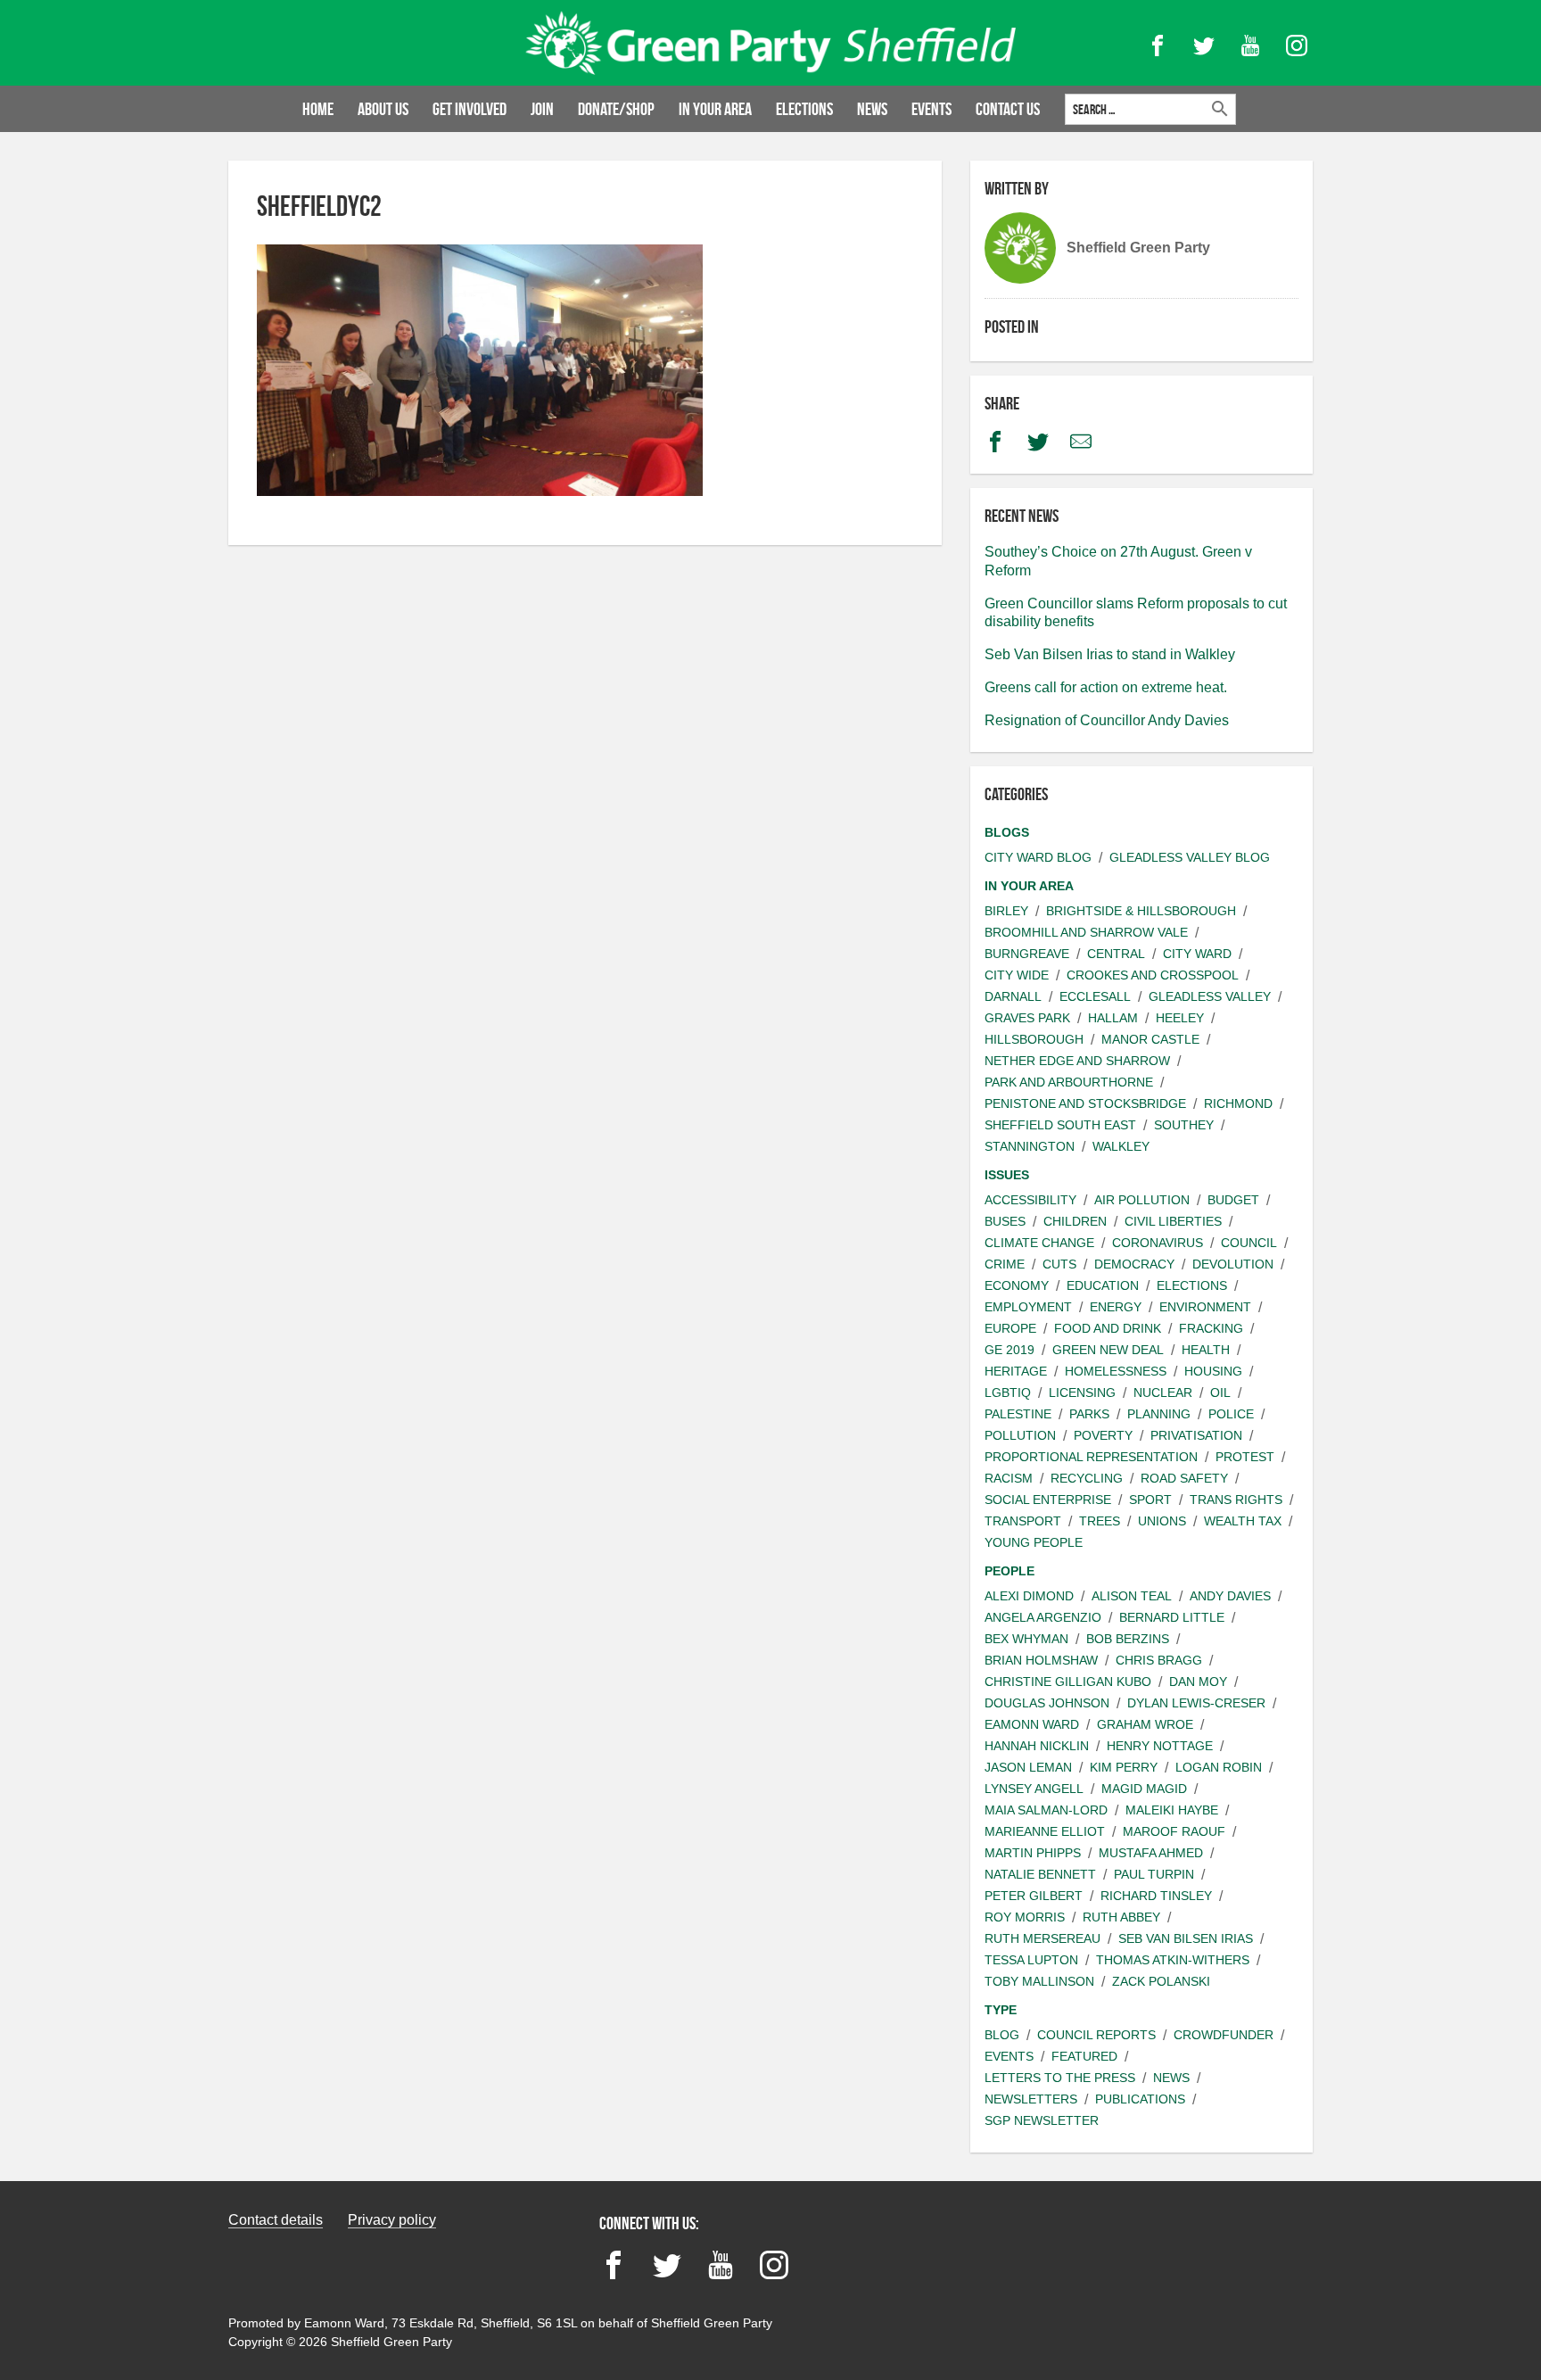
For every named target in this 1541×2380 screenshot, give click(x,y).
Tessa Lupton (1031, 1960)
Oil (1220, 1392)
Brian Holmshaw (1041, 1660)
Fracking (1211, 1328)
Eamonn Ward (1032, 1724)
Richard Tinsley (1156, 1896)
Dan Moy (1198, 1682)
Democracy (1134, 1264)
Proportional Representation (1091, 1457)
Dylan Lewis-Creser (1196, 1703)
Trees (1100, 1521)
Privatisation (1196, 1435)
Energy (1116, 1307)
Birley (1006, 911)
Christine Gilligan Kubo (1068, 1682)
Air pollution (1142, 1200)
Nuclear (1163, 1392)
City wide (1017, 975)
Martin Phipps (1033, 1853)
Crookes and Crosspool (1153, 975)
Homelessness (1116, 1371)
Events (931, 109)
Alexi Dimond (1029, 1596)
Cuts (1059, 1264)
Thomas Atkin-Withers (1173, 1960)
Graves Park (1027, 1018)
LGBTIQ (1008, 1392)
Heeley (1180, 1018)
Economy (1017, 1285)
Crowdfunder (1224, 2035)
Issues (1007, 1175)
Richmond (1238, 1103)
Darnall (1013, 996)
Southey (1184, 1125)
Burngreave (1027, 954)
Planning (1159, 1414)
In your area (715, 109)
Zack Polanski (1161, 1981)
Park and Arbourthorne (1069, 1082)
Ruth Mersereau (1042, 1938)
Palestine (1018, 1414)
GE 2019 (1009, 1350)
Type (1001, 2010)
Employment (1028, 1307)
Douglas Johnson (1047, 1703)
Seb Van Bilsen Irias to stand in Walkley (1110, 654)
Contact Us (1008, 109)
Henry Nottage (1160, 1746)
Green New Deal (1108, 1350)
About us (383, 109)
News (872, 109)
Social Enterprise (1048, 1500)
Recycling (1087, 1478)
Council (1249, 1243)
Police (1231, 1414)
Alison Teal (1132, 1596)
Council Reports (1096, 2035)
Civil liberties (1173, 1221)
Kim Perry (1124, 1767)
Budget (1233, 1200)
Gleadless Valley (1210, 996)
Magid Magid (1144, 1789)
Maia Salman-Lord (1046, 1810)
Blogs (1007, 832)
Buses (1005, 1221)
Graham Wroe (1145, 1724)
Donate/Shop (616, 109)
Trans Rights (1236, 1500)
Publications (1140, 2099)
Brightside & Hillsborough (1141, 911)
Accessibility (1030, 1200)
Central (1116, 954)
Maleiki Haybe (1172, 1810)
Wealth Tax (1243, 1521)
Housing (1213, 1371)
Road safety (1184, 1478)
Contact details (276, 2220)
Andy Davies (1230, 1596)
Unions (1162, 1521)
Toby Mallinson (1039, 1981)
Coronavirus (1158, 1243)
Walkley (1121, 1146)
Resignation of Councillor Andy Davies (1107, 720)
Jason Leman (1028, 1767)
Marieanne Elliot (1045, 1831)
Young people (1034, 1542)
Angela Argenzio (1043, 1617)
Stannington (1030, 1146)
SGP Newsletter (1042, 2120)
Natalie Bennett (1040, 1874)
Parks (1089, 1414)
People (1009, 1571)
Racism (1009, 1478)
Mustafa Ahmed (1151, 1853)
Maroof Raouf (1174, 1831)
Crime (1005, 1264)
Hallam (1113, 1018)
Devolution (1233, 1264)
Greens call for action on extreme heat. (1106, 687)
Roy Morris (1025, 1917)
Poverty (1103, 1435)
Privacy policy (392, 2220)
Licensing (1082, 1392)
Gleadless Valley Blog (1190, 857)
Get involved (470, 109)
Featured (1084, 2056)
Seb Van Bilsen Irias (1186, 1938)
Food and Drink (1108, 1328)
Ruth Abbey (1121, 1917)
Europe (1010, 1328)
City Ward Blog (1038, 857)
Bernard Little (1172, 1617)
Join (542, 109)
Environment (1205, 1307)
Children (1075, 1221)
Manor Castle (1150, 1039)
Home (318, 109)
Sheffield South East (1060, 1125)
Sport (1150, 1500)
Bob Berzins (1128, 1639)
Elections (804, 109)
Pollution (1020, 1435)
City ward (1197, 954)
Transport (1023, 1521)
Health (1206, 1350)
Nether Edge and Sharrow (1077, 1061)
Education (1103, 1285)
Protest (1245, 1457)
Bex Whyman (1026, 1639)
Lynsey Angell (1034, 1789)
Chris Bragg (1159, 1660)
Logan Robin (1219, 1767)
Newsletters (1031, 2099)
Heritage (1016, 1371)
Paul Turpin (1154, 1874)
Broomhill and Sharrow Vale (1086, 932)
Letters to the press (1060, 2078)
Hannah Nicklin (1037, 1746)
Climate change (1039, 1243)
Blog (1002, 2035)
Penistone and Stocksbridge (1085, 1103)
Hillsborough (1034, 1039)
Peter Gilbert (1034, 1896)
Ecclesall (1095, 996)
